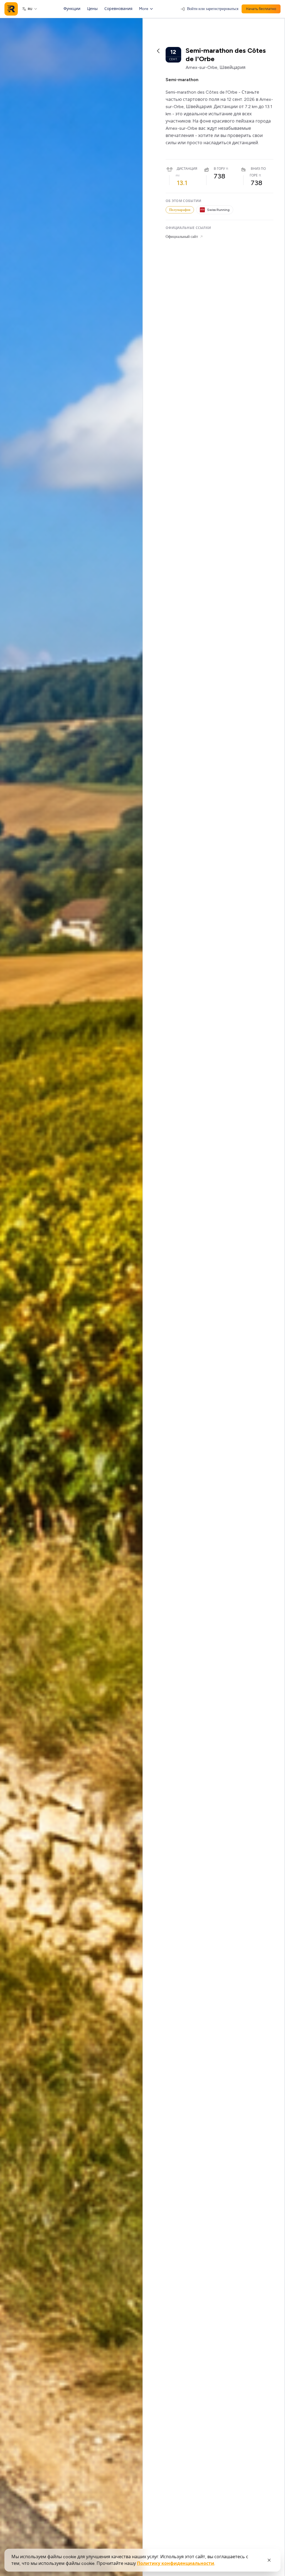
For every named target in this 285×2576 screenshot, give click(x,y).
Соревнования (118, 9)
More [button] (144, 9)
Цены (92, 9)
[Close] (269, 2560)
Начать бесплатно (261, 9)
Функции (72, 9)
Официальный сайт (182, 237)
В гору (219, 169)
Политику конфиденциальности (176, 2563)
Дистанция (187, 169)
